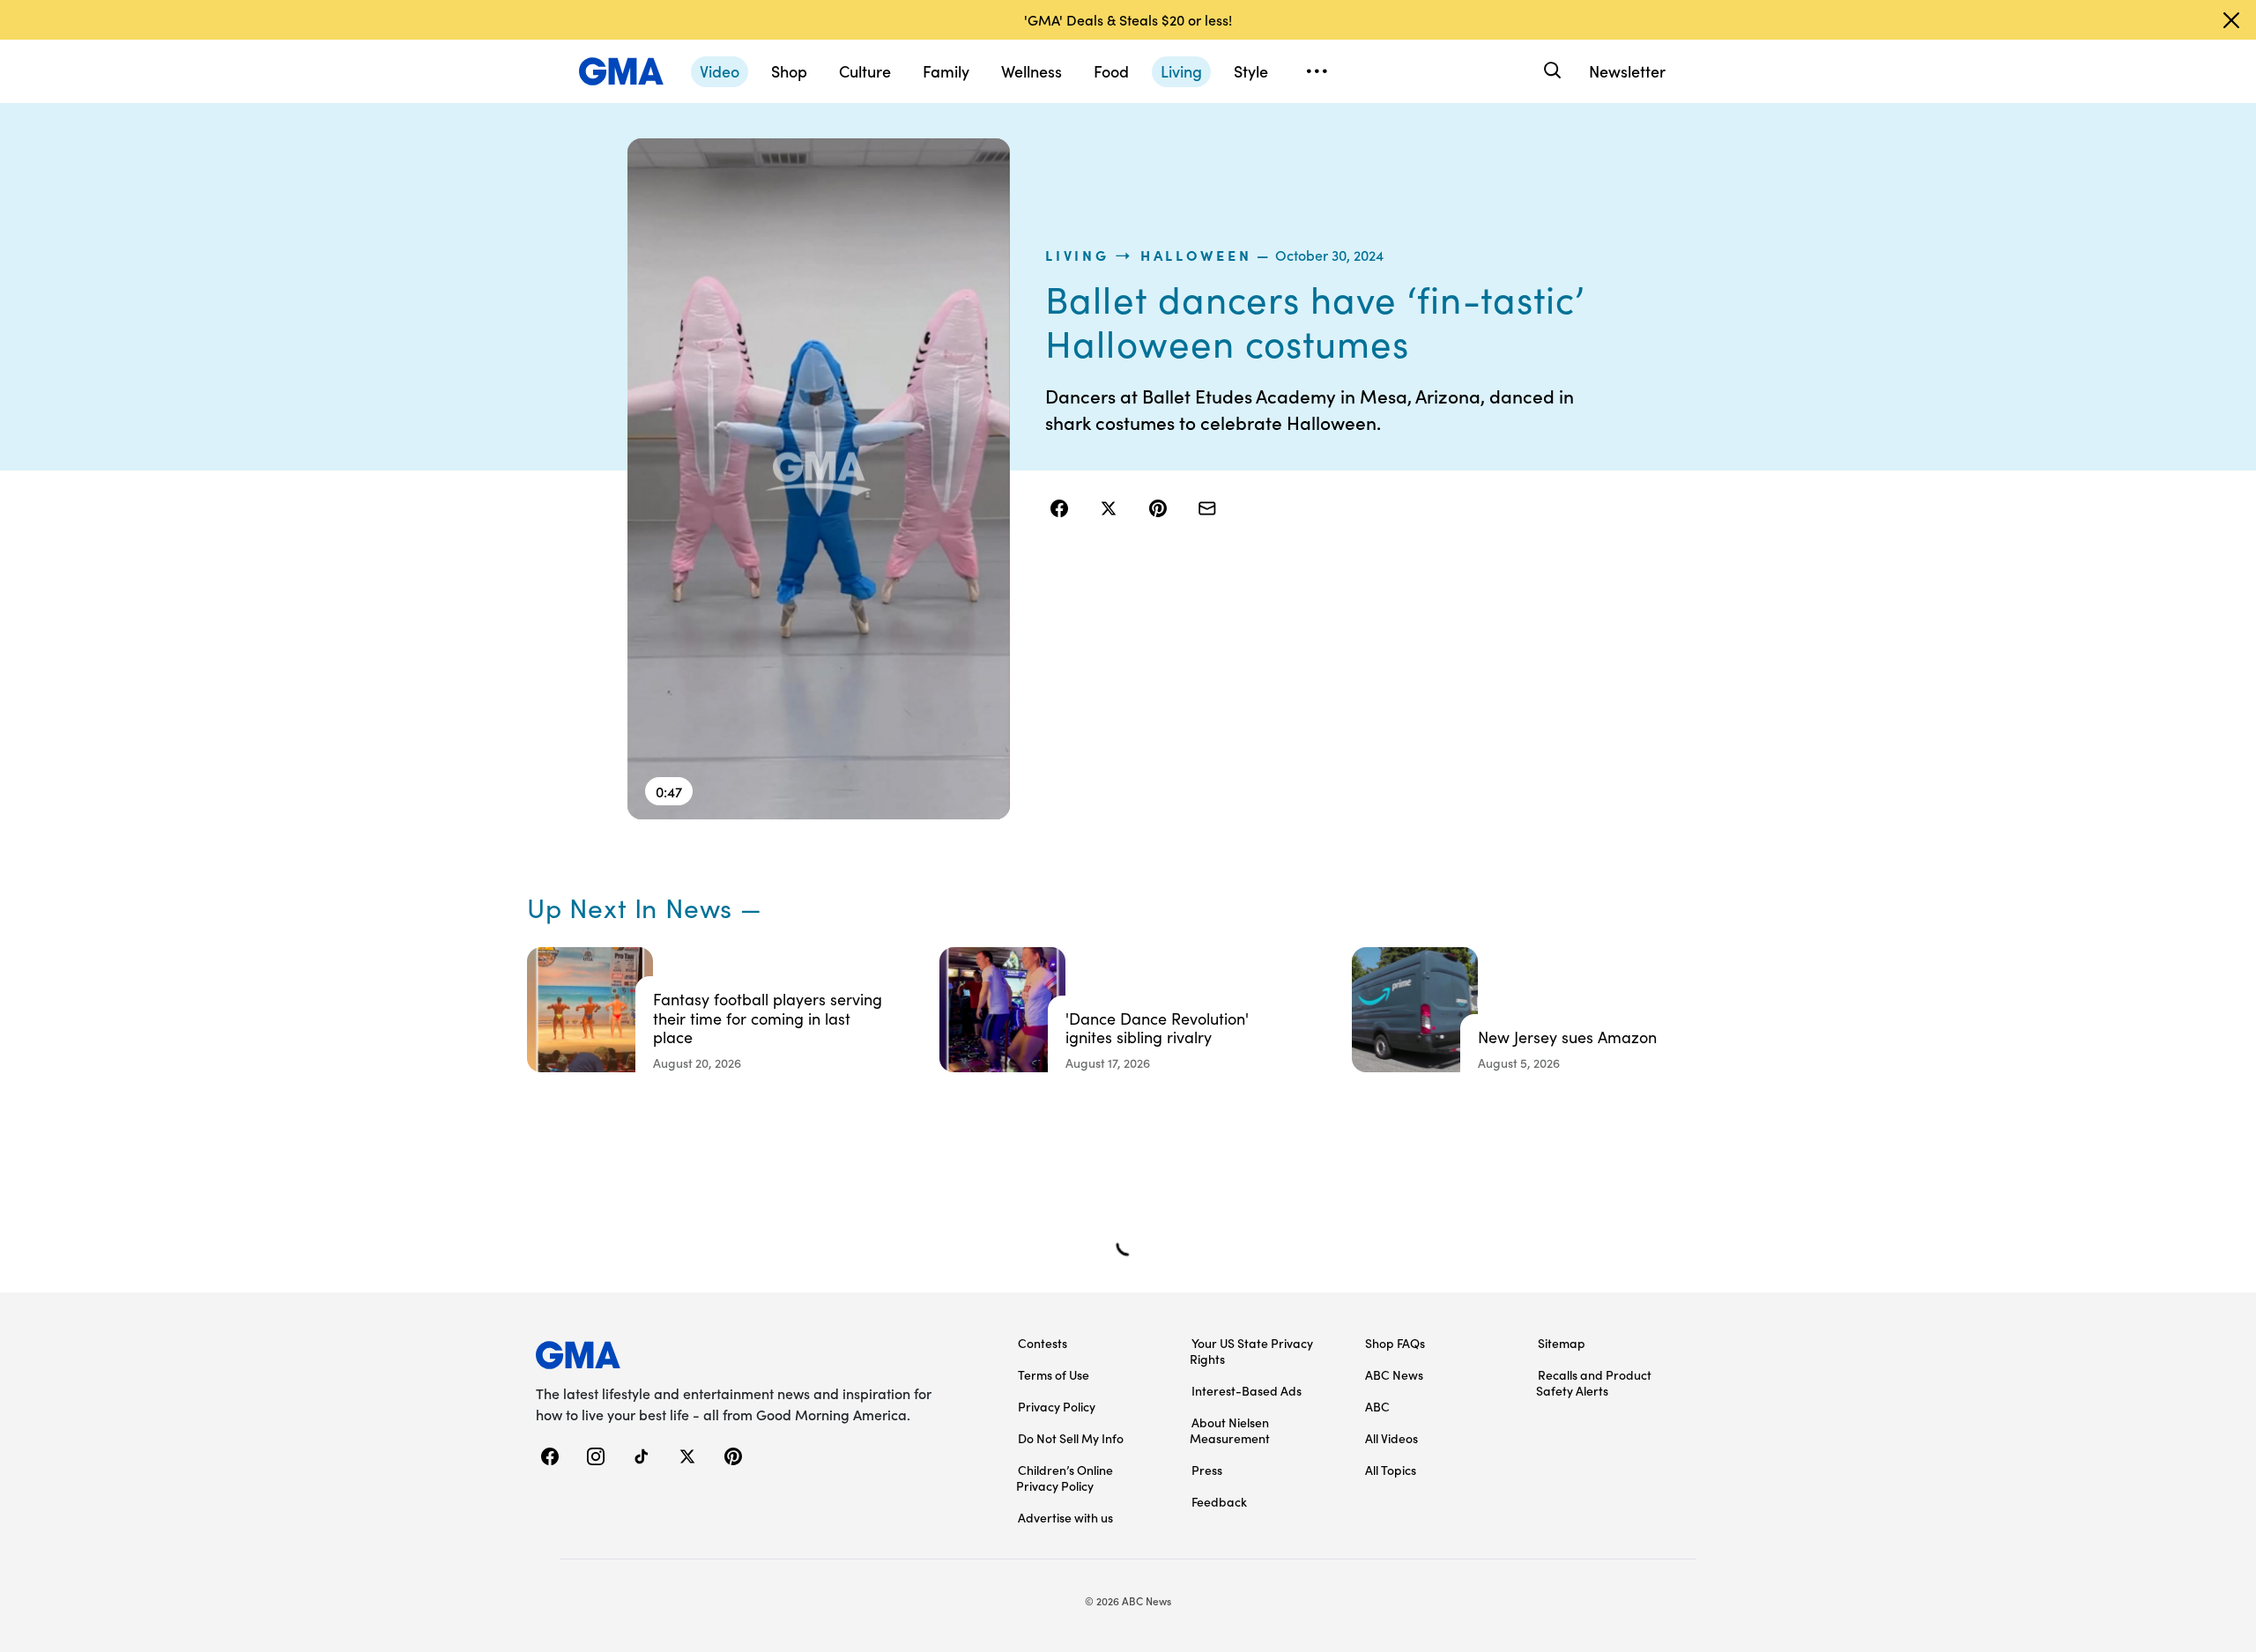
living (1077, 255)
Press (1207, 1470)
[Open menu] (1317, 71)
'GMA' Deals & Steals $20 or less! (1128, 19)
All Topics (1391, 1470)
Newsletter (1627, 71)
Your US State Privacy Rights (1251, 1351)
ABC (1377, 1406)
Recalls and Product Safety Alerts (1594, 1382)
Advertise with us (1065, 1517)
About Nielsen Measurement (1230, 1430)
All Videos (1391, 1438)
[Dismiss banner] (2231, 20)
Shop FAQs (1395, 1343)
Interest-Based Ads (1247, 1390)
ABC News (1394, 1374)
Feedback (1219, 1501)
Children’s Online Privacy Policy (1065, 1478)
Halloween (1196, 255)
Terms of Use (1054, 1374)
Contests (1043, 1343)
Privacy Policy (1057, 1406)
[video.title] (819, 479)
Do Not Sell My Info (1071, 1438)
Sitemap (1562, 1343)
